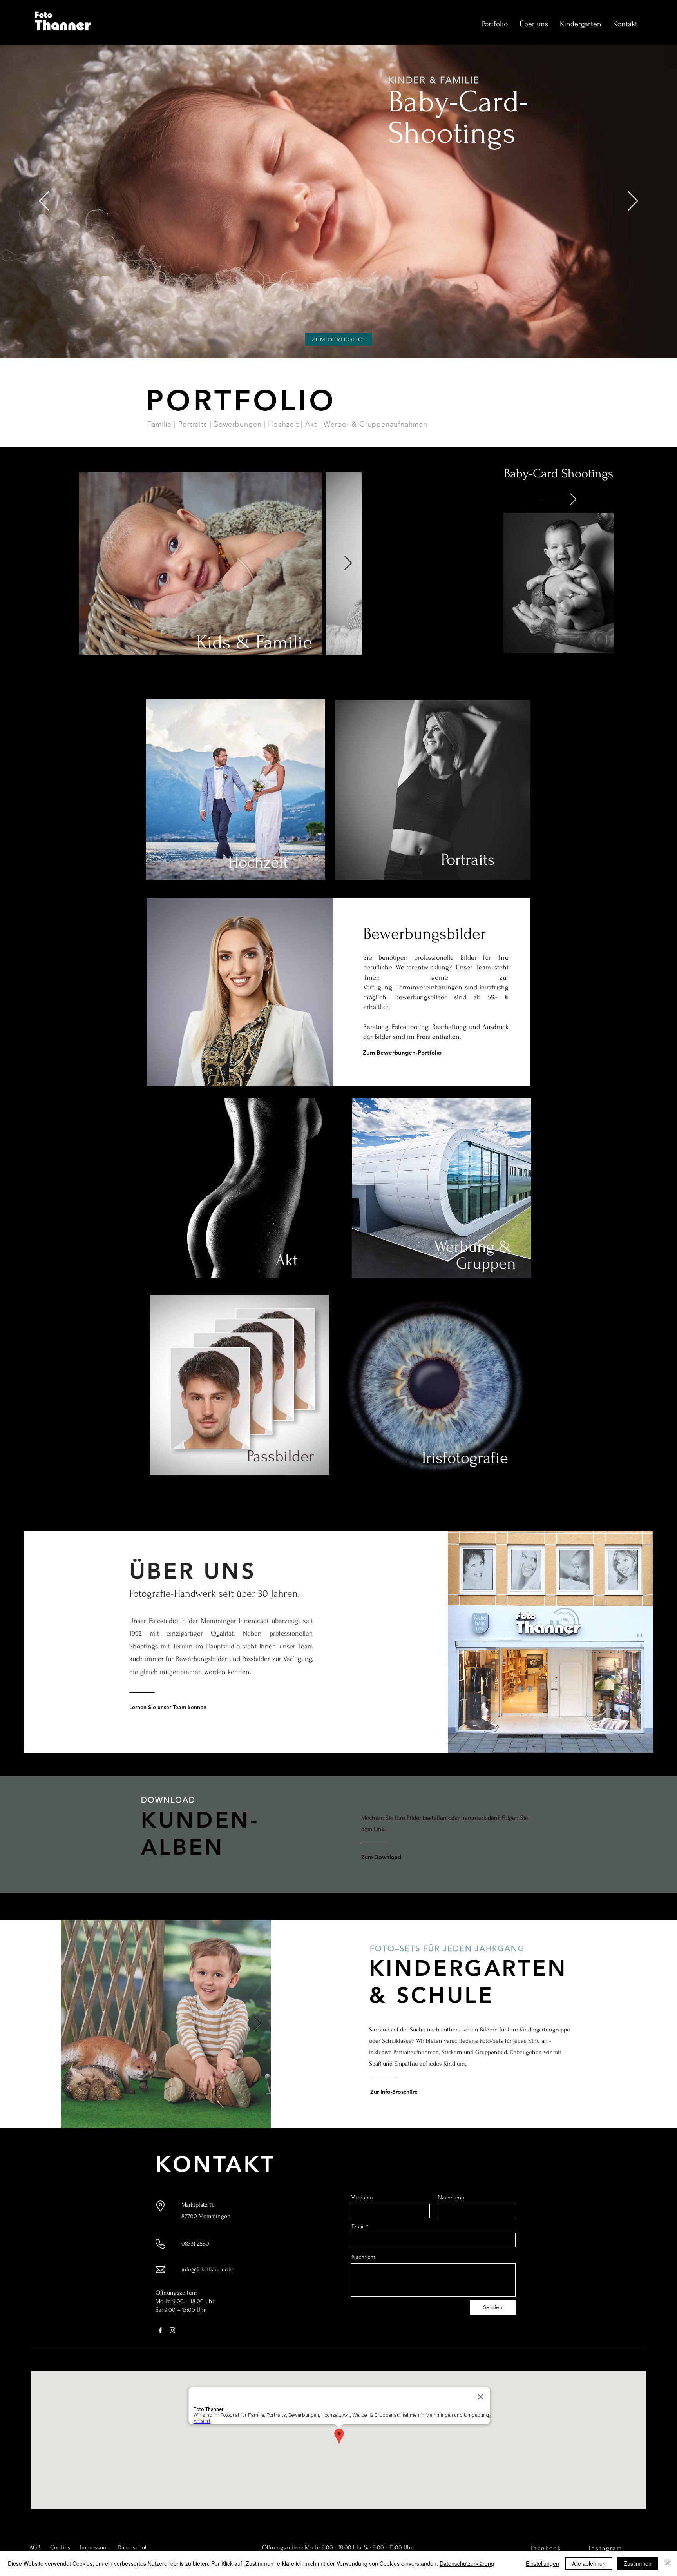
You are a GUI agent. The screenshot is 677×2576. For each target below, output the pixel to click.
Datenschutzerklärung (467, 2563)
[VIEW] (558, 499)
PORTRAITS (194, 149)
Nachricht (363, 2257)
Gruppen (486, 1263)
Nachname (451, 2197)
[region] (558, 584)
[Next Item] (348, 564)
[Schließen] (668, 2563)
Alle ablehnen (589, 2563)
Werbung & (475, 1247)
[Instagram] (172, 2330)
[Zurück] (44, 202)
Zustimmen (638, 2563)
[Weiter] (633, 202)
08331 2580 (195, 2244)
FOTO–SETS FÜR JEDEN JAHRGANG (449, 1948)
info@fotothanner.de (207, 2269)
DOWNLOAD (168, 1800)
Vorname (362, 2197)
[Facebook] (160, 2330)
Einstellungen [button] (542, 2563)
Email (358, 2226)
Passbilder (281, 1456)
